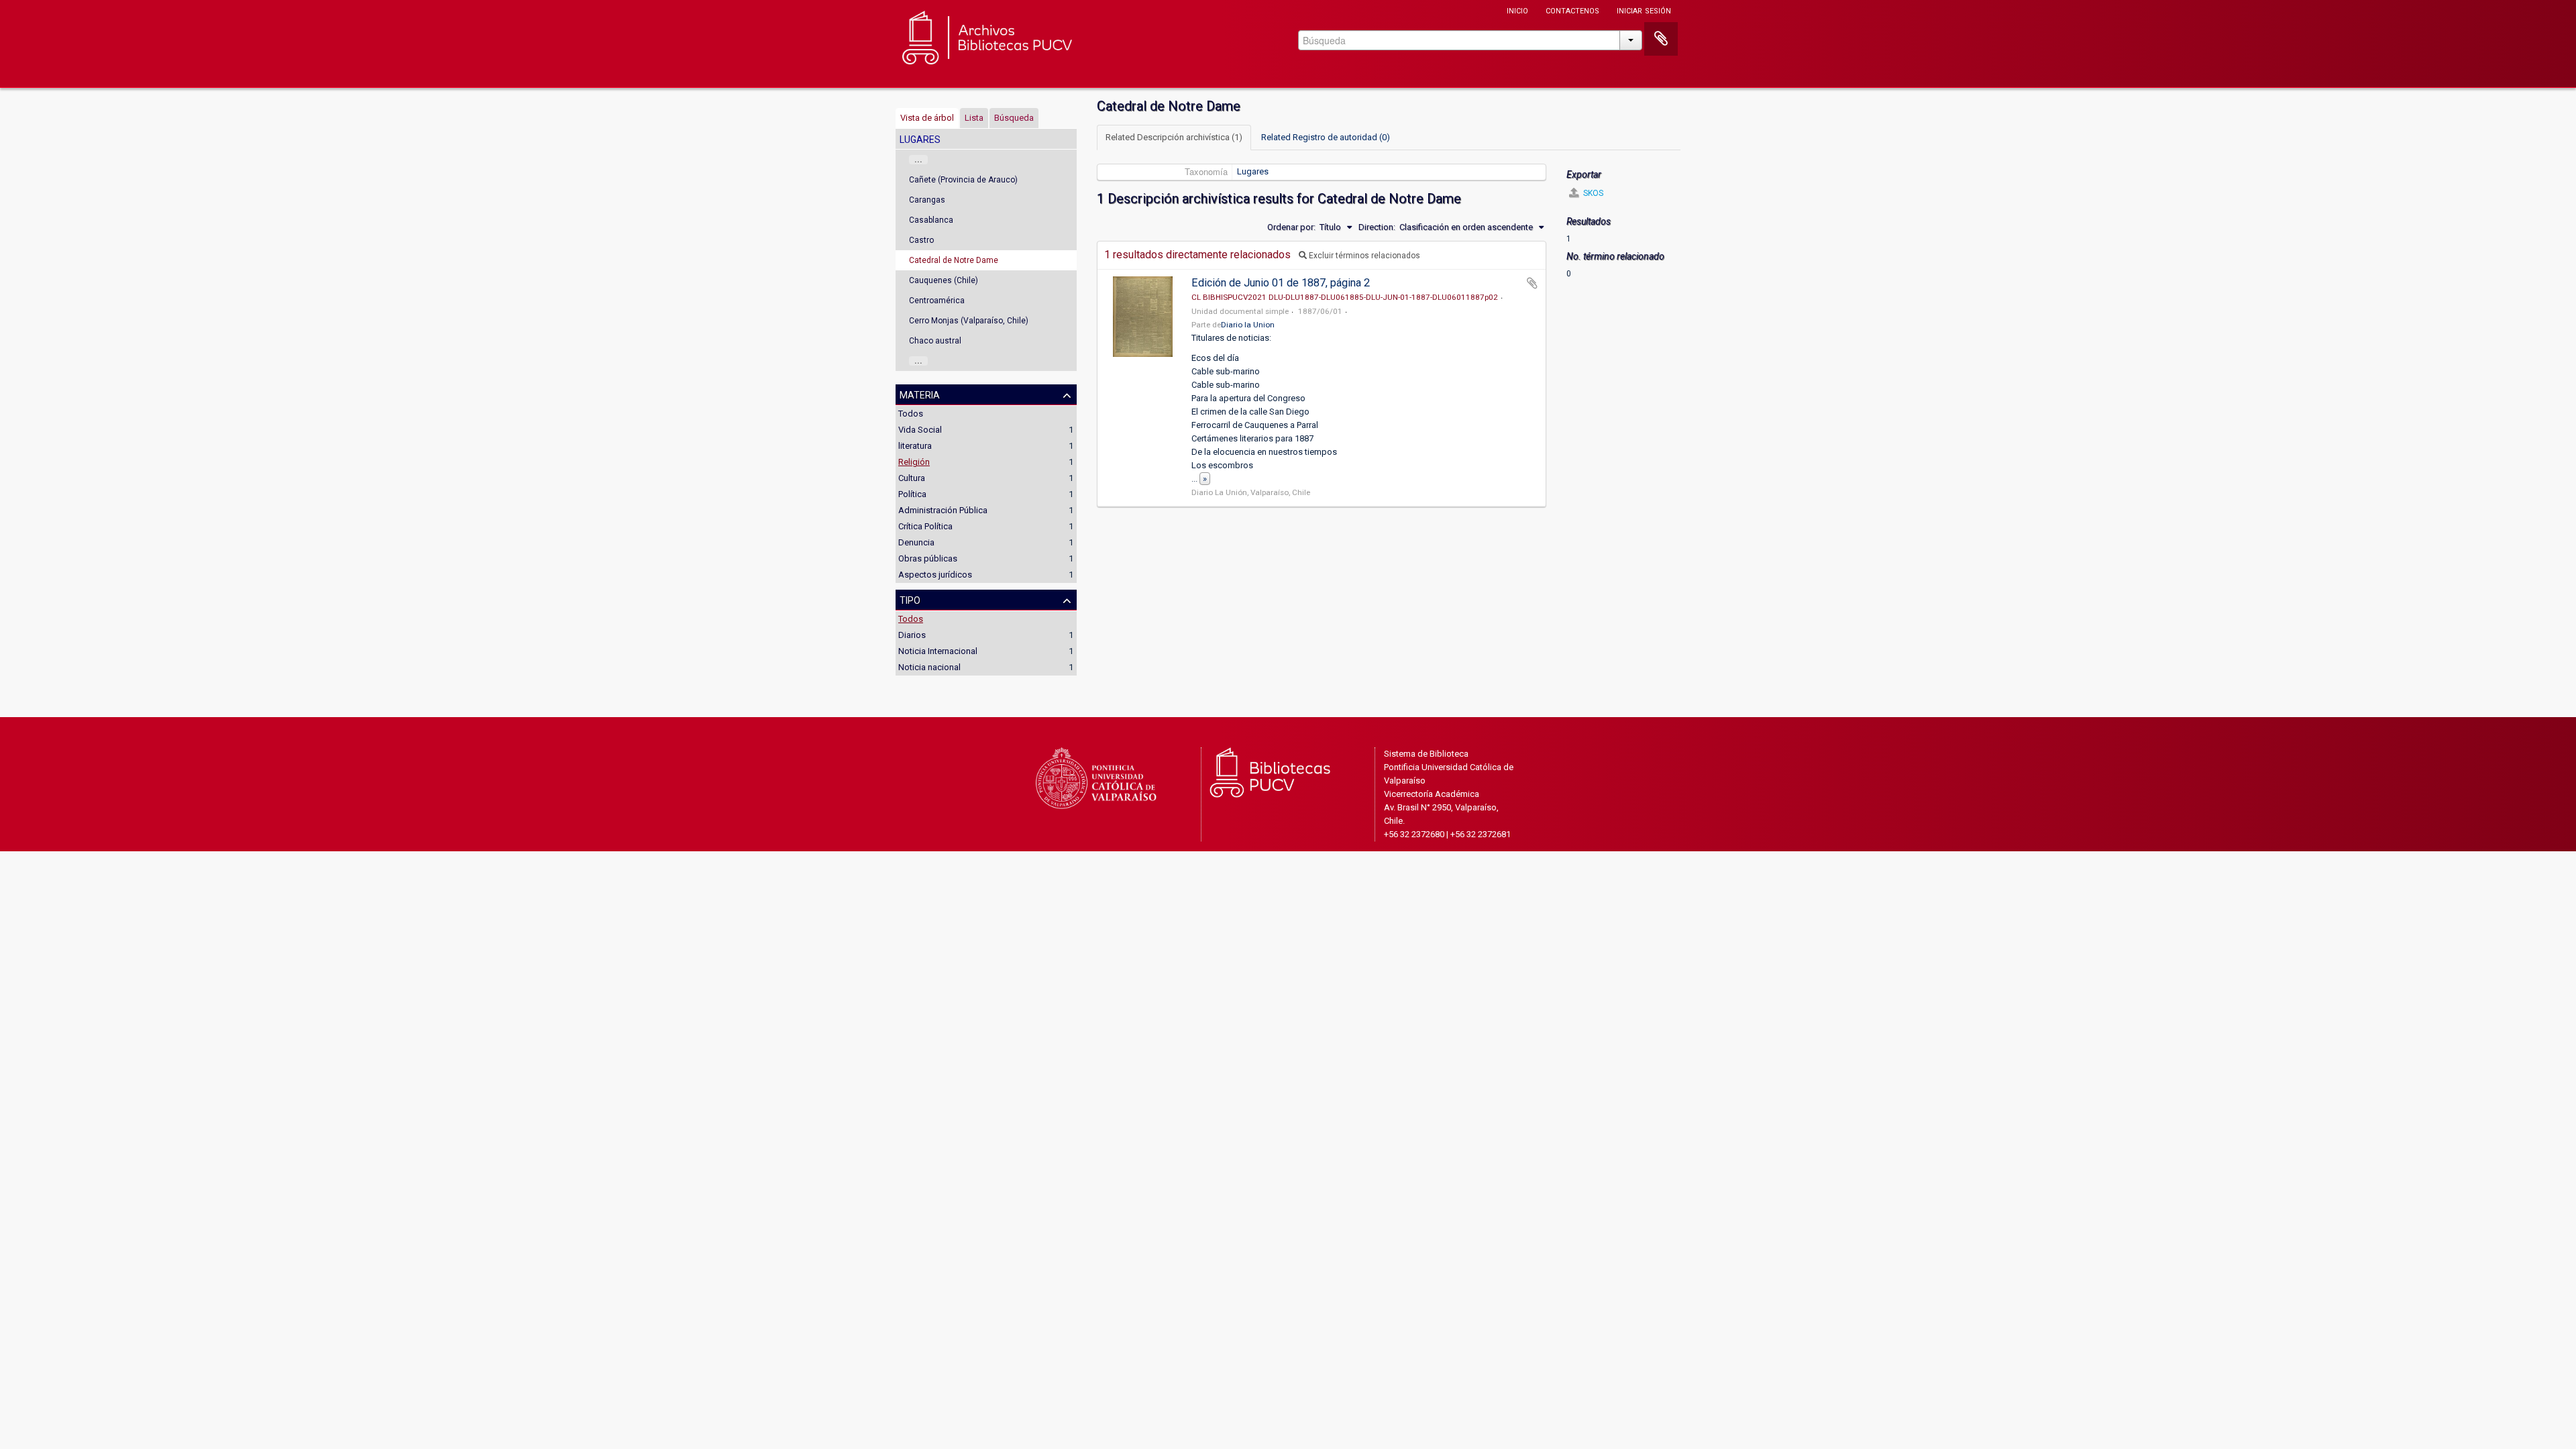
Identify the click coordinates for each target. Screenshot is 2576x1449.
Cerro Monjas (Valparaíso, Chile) (969, 321)
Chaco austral (935, 341)
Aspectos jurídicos (935, 575)
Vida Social (920, 430)
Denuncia (916, 542)
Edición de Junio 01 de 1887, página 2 (1281, 283)
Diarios (912, 635)
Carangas (927, 200)
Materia (920, 394)
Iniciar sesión (1644, 10)
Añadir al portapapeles (1532, 283)
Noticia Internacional (938, 651)
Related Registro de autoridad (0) (1326, 137)
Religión (914, 462)
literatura (915, 446)
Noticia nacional (929, 667)
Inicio (1517, 10)
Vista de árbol (927, 118)
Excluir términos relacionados (1363, 256)
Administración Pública (943, 510)
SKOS (1592, 193)
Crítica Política (925, 526)
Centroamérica (937, 301)
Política (912, 494)
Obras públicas (928, 558)
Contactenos (1572, 10)
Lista (974, 118)
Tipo (910, 599)
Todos (911, 414)
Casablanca (931, 220)
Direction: (1377, 227)
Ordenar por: (1291, 227)
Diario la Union (1248, 325)
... (918, 160)
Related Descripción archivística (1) (1174, 137)
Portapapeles (1661, 39)
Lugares (1253, 171)
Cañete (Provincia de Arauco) (963, 180)
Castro (921, 240)
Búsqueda (1014, 118)
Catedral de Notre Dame (954, 260)
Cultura (912, 478)
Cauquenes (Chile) (944, 280)
